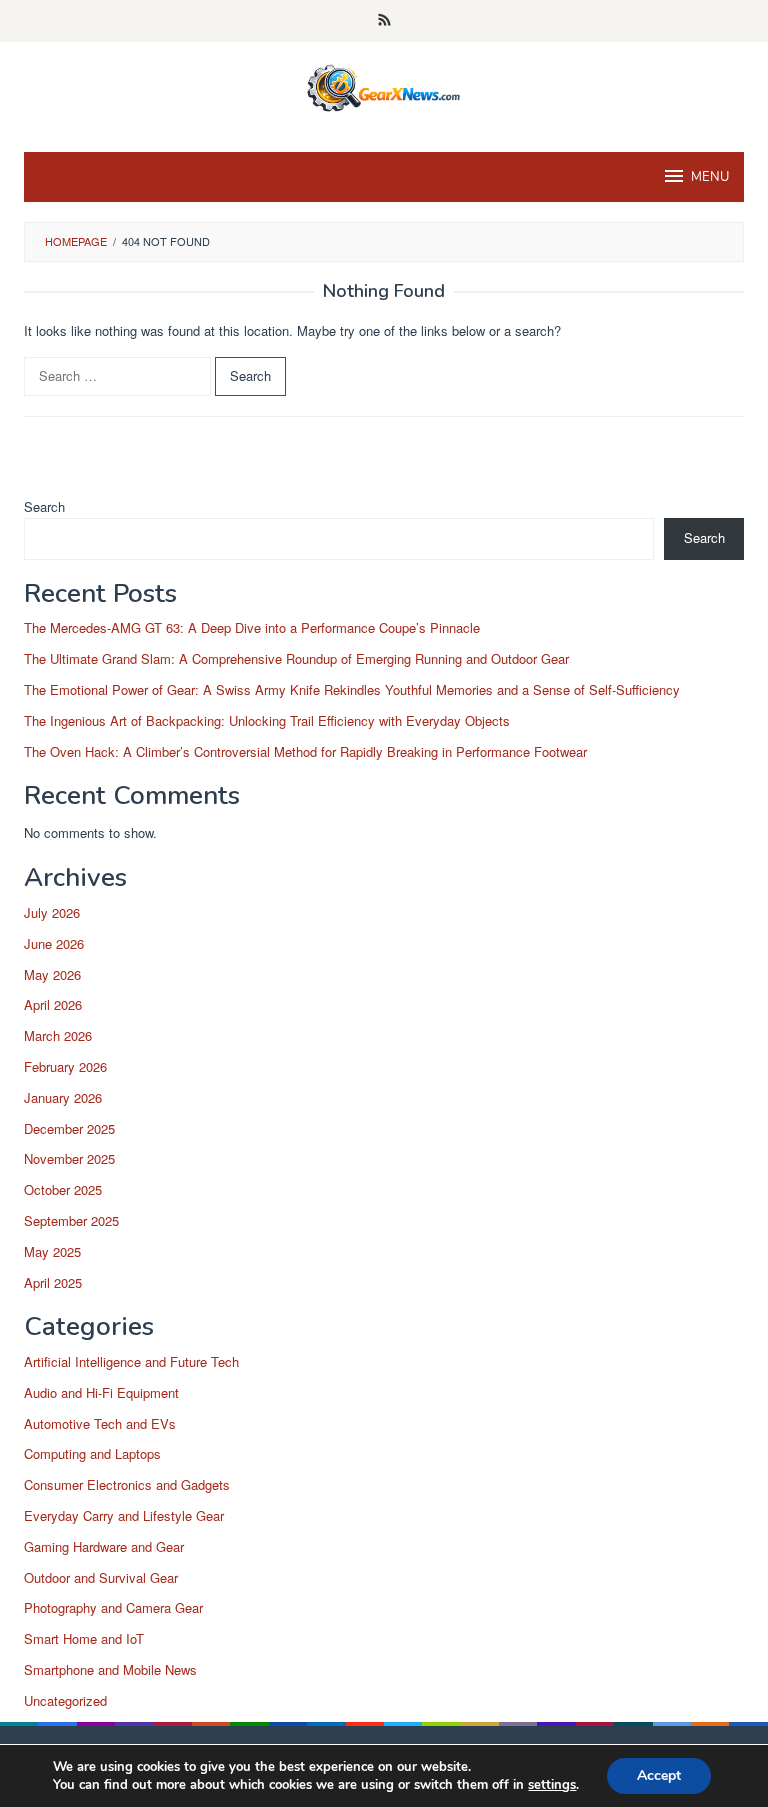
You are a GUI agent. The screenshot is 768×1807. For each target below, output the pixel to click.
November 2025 (69, 1158)
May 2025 (52, 1251)
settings (552, 1785)
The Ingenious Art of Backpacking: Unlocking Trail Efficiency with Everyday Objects (267, 720)
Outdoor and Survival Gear (101, 1577)
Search (44, 506)
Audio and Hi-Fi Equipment (101, 1392)
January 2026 (63, 1097)
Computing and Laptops (92, 1453)
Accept (659, 1775)
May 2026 (52, 974)
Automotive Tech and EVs (100, 1423)
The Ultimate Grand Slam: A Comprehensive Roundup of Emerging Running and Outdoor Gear (296, 658)
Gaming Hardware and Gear (104, 1546)
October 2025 (63, 1189)
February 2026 (65, 1066)
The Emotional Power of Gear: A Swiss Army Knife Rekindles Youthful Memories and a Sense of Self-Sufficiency (352, 689)
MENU (710, 177)
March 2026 (58, 1035)
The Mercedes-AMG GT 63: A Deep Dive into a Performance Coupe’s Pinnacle (252, 627)
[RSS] (384, 21)
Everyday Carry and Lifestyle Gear (124, 1515)
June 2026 (54, 943)
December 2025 (69, 1128)
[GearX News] (384, 84)
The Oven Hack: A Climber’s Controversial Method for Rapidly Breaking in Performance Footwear (305, 751)
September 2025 (71, 1220)
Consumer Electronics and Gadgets (127, 1484)
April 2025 (53, 1282)
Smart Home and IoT (84, 1638)
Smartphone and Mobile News (110, 1669)
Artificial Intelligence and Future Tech (131, 1361)
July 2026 (52, 912)
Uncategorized (65, 1700)
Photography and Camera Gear (113, 1607)
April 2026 (53, 1004)
